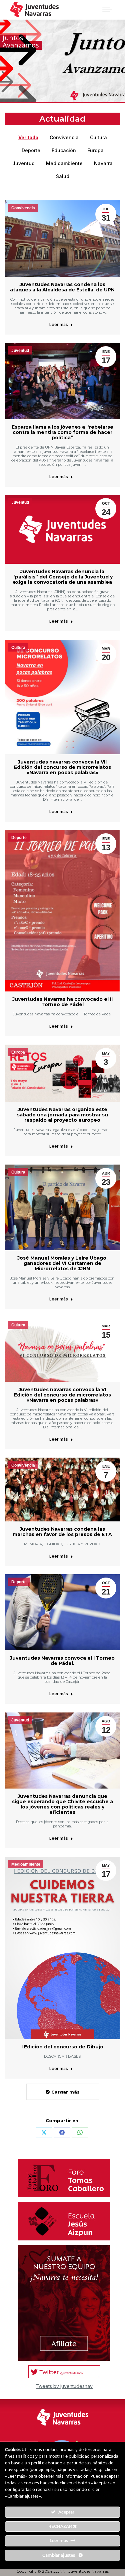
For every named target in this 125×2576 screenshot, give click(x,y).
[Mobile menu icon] (107, 10)
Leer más (59, 324)
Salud (63, 176)
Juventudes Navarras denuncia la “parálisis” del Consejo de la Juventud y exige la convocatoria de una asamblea (62, 577)
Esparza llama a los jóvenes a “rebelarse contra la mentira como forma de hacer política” (62, 432)
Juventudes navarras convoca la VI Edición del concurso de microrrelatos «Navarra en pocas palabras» (62, 1395)
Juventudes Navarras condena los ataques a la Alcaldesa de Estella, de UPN (62, 287)
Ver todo (28, 137)
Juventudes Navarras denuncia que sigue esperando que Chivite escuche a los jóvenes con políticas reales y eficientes (62, 1804)
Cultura (98, 137)
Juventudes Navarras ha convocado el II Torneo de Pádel (62, 1002)
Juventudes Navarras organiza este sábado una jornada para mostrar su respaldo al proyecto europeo (62, 1115)
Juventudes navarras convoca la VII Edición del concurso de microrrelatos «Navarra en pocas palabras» (62, 767)
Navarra (103, 163)
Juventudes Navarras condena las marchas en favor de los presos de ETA (62, 1532)
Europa (95, 150)
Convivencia (64, 137)
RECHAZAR (61, 2526)
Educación (64, 150)
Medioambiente (64, 163)
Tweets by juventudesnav (64, 2386)
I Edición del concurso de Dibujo (62, 2047)
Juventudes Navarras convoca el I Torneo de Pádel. (62, 1661)
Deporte (31, 150)
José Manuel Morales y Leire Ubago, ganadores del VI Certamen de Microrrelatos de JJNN (62, 1263)
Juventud (23, 163)
